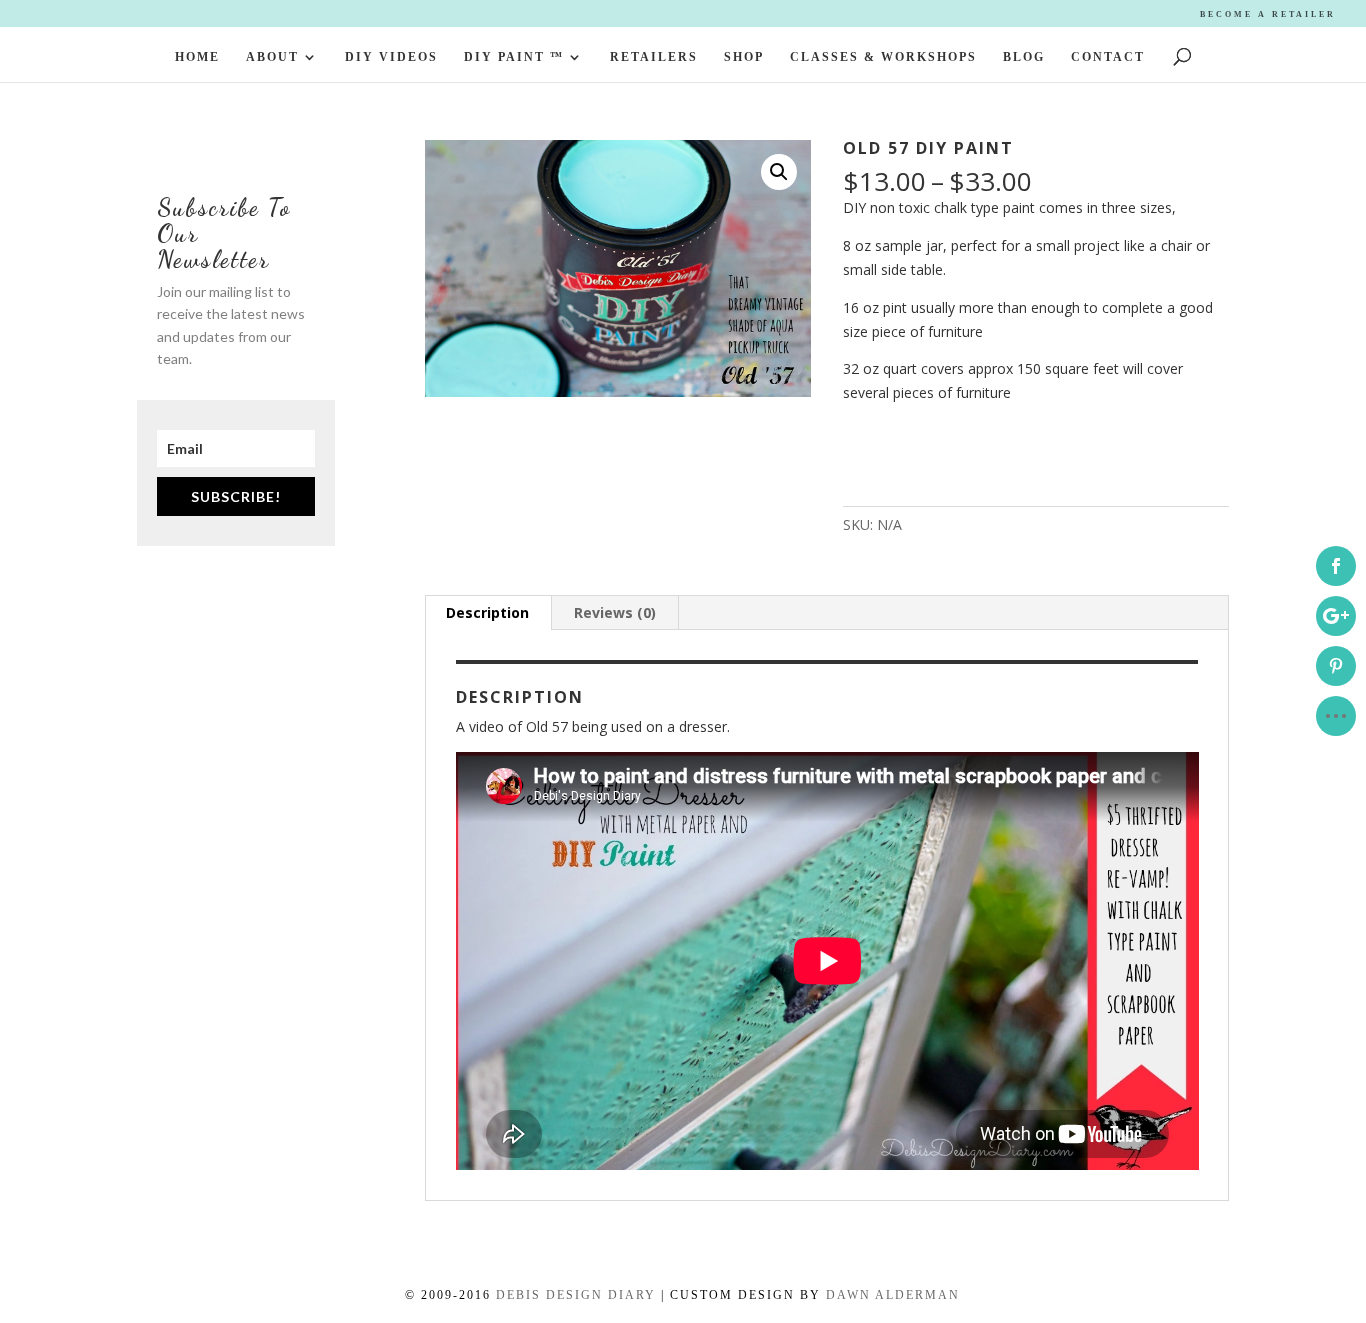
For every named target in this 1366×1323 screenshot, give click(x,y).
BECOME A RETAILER (1268, 14)
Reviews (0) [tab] (615, 612)
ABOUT (272, 57)
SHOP (744, 57)
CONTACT (1108, 57)
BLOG (1024, 57)
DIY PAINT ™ (514, 57)
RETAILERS (654, 57)
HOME (197, 57)
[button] (779, 172)
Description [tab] (487, 612)
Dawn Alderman (893, 1295)
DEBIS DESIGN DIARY (576, 1295)
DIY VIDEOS (391, 57)
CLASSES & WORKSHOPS (883, 57)
